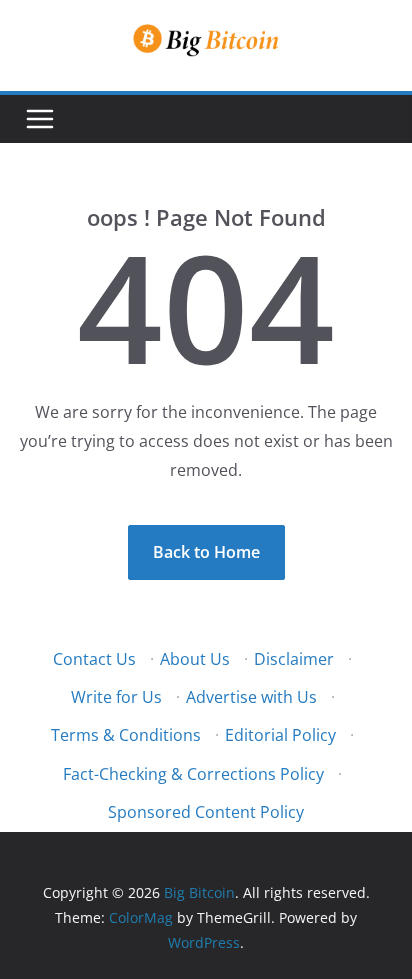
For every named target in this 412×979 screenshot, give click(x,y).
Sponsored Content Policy (206, 812)
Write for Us (116, 697)
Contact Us (94, 659)
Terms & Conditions (126, 735)
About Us (195, 659)
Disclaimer (294, 659)
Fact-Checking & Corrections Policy (193, 774)
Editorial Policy (280, 735)
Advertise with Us (251, 697)
